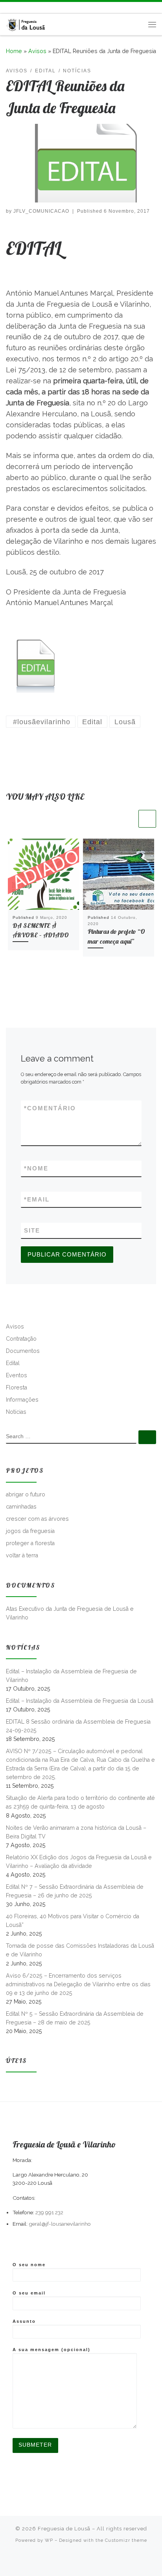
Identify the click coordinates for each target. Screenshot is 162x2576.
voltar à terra (22, 1555)
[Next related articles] (147, 819)
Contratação (21, 1339)
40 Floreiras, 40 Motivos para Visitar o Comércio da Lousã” (73, 1921)
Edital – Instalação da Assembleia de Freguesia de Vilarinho (71, 1676)
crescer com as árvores (37, 1519)
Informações (22, 1400)
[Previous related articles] (128, 819)
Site (32, 1230)
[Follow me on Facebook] (20, 8)
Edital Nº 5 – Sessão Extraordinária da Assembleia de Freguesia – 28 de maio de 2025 (75, 2018)
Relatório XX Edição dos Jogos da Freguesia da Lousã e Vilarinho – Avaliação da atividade (79, 1862)
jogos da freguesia (30, 1531)
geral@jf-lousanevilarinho (60, 2224)
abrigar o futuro (26, 1494)
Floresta (17, 1387)
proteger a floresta (30, 1543)
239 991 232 (49, 2212)
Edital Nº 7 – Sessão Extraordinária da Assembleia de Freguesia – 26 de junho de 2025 (75, 1891)
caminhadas (21, 1507)
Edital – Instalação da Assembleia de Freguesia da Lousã (80, 1701)
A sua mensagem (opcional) (52, 2350)
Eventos (17, 1375)
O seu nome (29, 2265)
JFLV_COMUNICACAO (41, 211)
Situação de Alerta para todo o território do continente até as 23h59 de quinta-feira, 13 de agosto (80, 1802)
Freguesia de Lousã (64, 2529)
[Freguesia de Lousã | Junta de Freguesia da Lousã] (26, 23)
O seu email (29, 2293)
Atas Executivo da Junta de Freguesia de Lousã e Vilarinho (70, 1613)
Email (37, 1199)
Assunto (24, 2321)
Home (14, 51)
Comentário (50, 1108)
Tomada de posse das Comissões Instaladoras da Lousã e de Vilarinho (80, 1950)
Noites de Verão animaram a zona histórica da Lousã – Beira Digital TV (76, 1832)
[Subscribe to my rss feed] (8, 8)
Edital (13, 1363)
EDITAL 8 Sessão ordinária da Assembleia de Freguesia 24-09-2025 (78, 1726)
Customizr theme (126, 2540)
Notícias (16, 1412)
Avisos (37, 51)
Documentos (23, 1351)
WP (49, 2540)
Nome (36, 1168)
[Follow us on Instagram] (31, 8)
